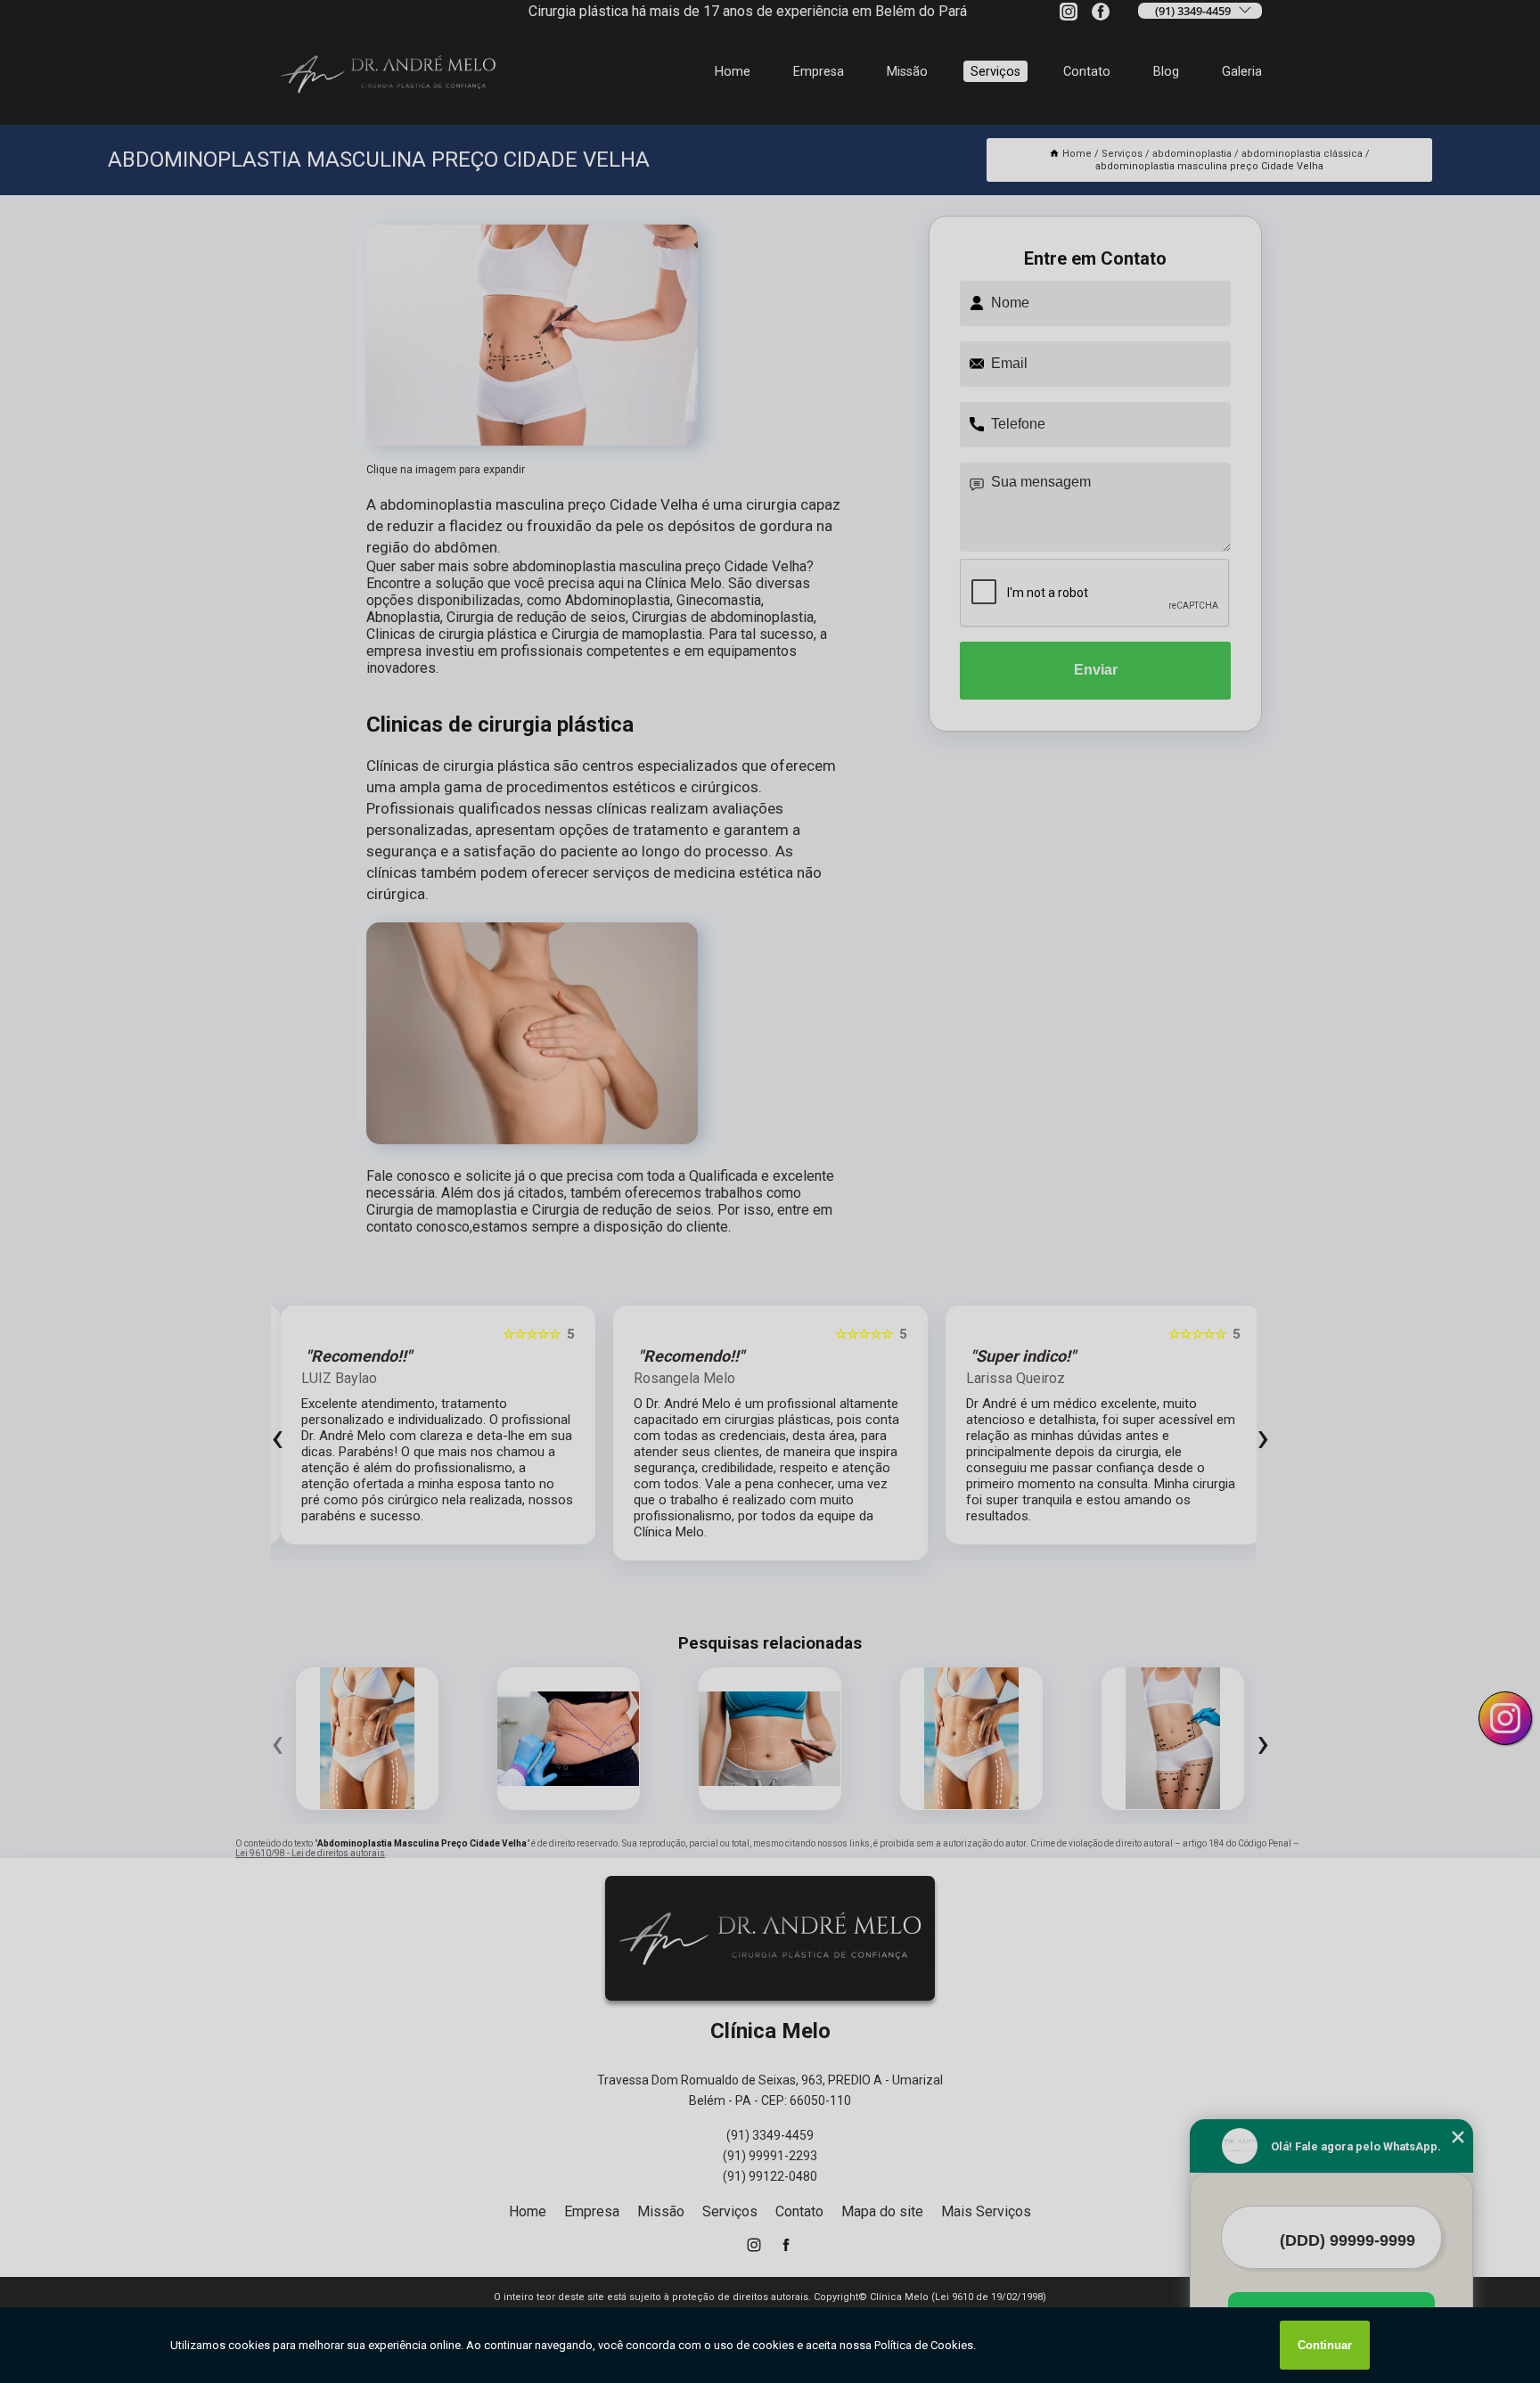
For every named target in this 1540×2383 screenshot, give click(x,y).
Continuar (1325, 2345)
